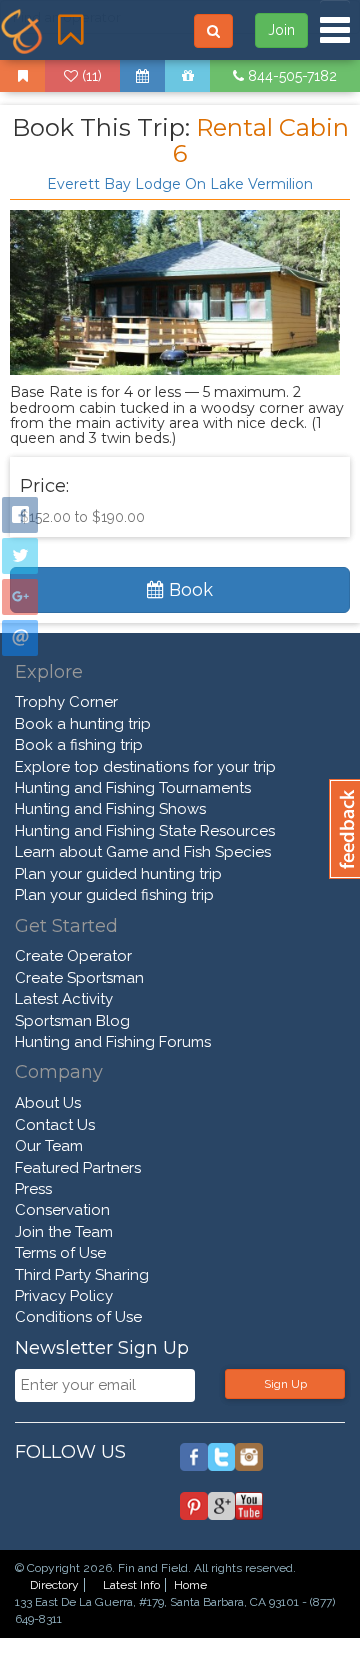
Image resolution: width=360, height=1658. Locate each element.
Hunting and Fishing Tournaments (133, 788)
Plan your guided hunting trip (118, 874)
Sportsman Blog (72, 1021)
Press (33, 1189)
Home (190, 1585)
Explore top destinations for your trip (145, 767)
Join (281, 30)
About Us (48, 1103)
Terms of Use (60, 1253)
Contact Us (55, 1125)
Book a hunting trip (83, 724)
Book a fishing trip (79, 745)
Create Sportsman (79, 978)
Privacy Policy (64, 1296)
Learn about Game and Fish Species (143, 852)
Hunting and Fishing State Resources (145, 831)
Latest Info (131, 1585)
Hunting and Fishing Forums (113, 1042)
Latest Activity (64, 999)
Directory (54, 1585)
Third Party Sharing (82, 1275)
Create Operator (73, 956)
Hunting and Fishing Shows (110, 809)
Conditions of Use (78, 1317)
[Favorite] (22, 76)
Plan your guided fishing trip (114, 895)
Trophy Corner (66, 702)
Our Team (49, 1146)
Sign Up (285, 1384)
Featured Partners (78, 1168)
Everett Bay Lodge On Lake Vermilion (180, 184)
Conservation (62, 1210)
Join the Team (64, 1232)
